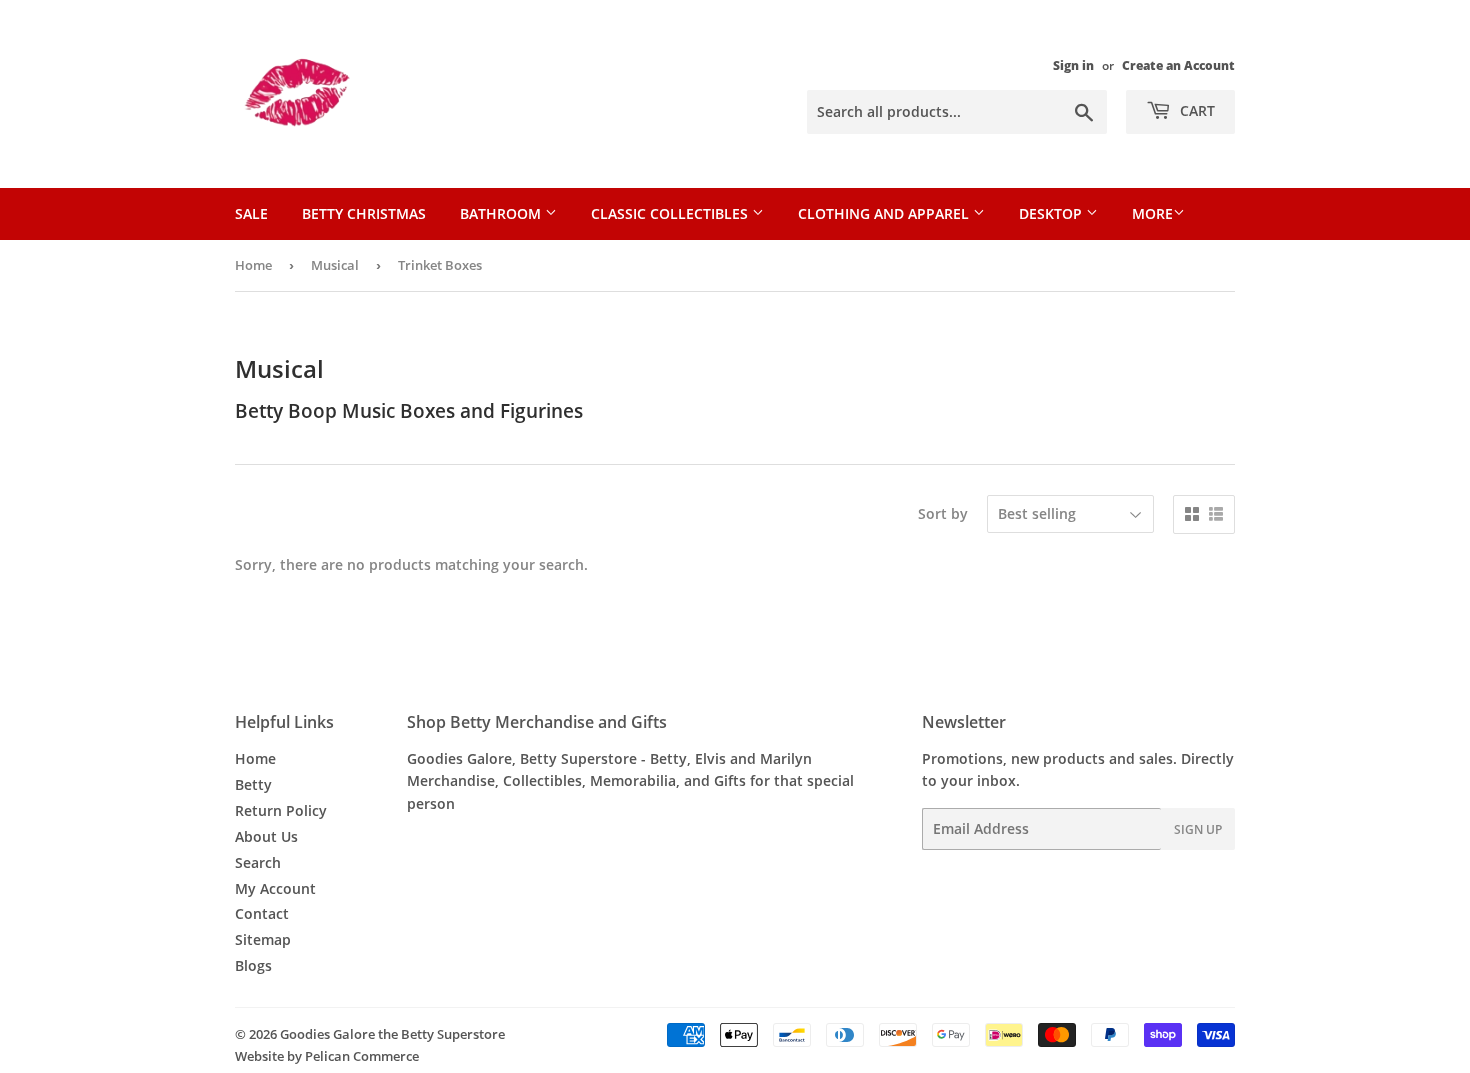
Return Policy (281, 810)
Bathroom (502, 213)
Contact (262, 913)
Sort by (943, 513)
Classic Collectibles (671, 213)
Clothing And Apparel (885, 213)
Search (258, 862)
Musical (335, 265)
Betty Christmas (364, 213)
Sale (251, 213)
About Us (266, 836)
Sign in (1073, 65)
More (1152, 213)
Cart (1195, 110)
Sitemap (263, 939)
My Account (275, 888)
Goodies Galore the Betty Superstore (392, 1034)
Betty (253, 784)
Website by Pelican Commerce (327, 1056)
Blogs (253, 965)
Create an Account (1178, 65)
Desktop (1052, 213)
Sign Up (1198, 829)
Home (253, 265)
